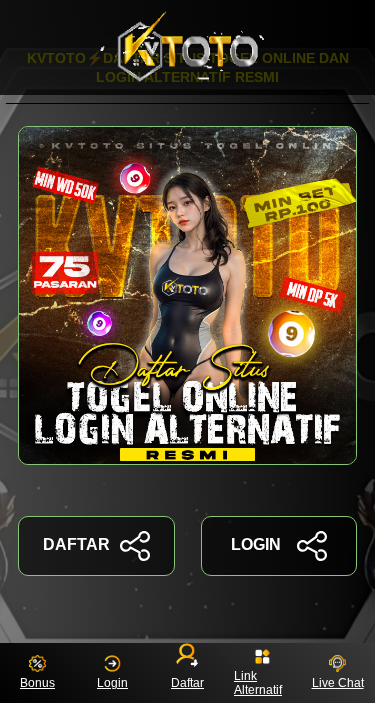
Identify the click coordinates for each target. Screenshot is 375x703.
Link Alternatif (258, 683)
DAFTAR (76, 544)
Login (112, 683)
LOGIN (256, 544)
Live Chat (338, 683)
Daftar (187, 683)
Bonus (37, 683)
